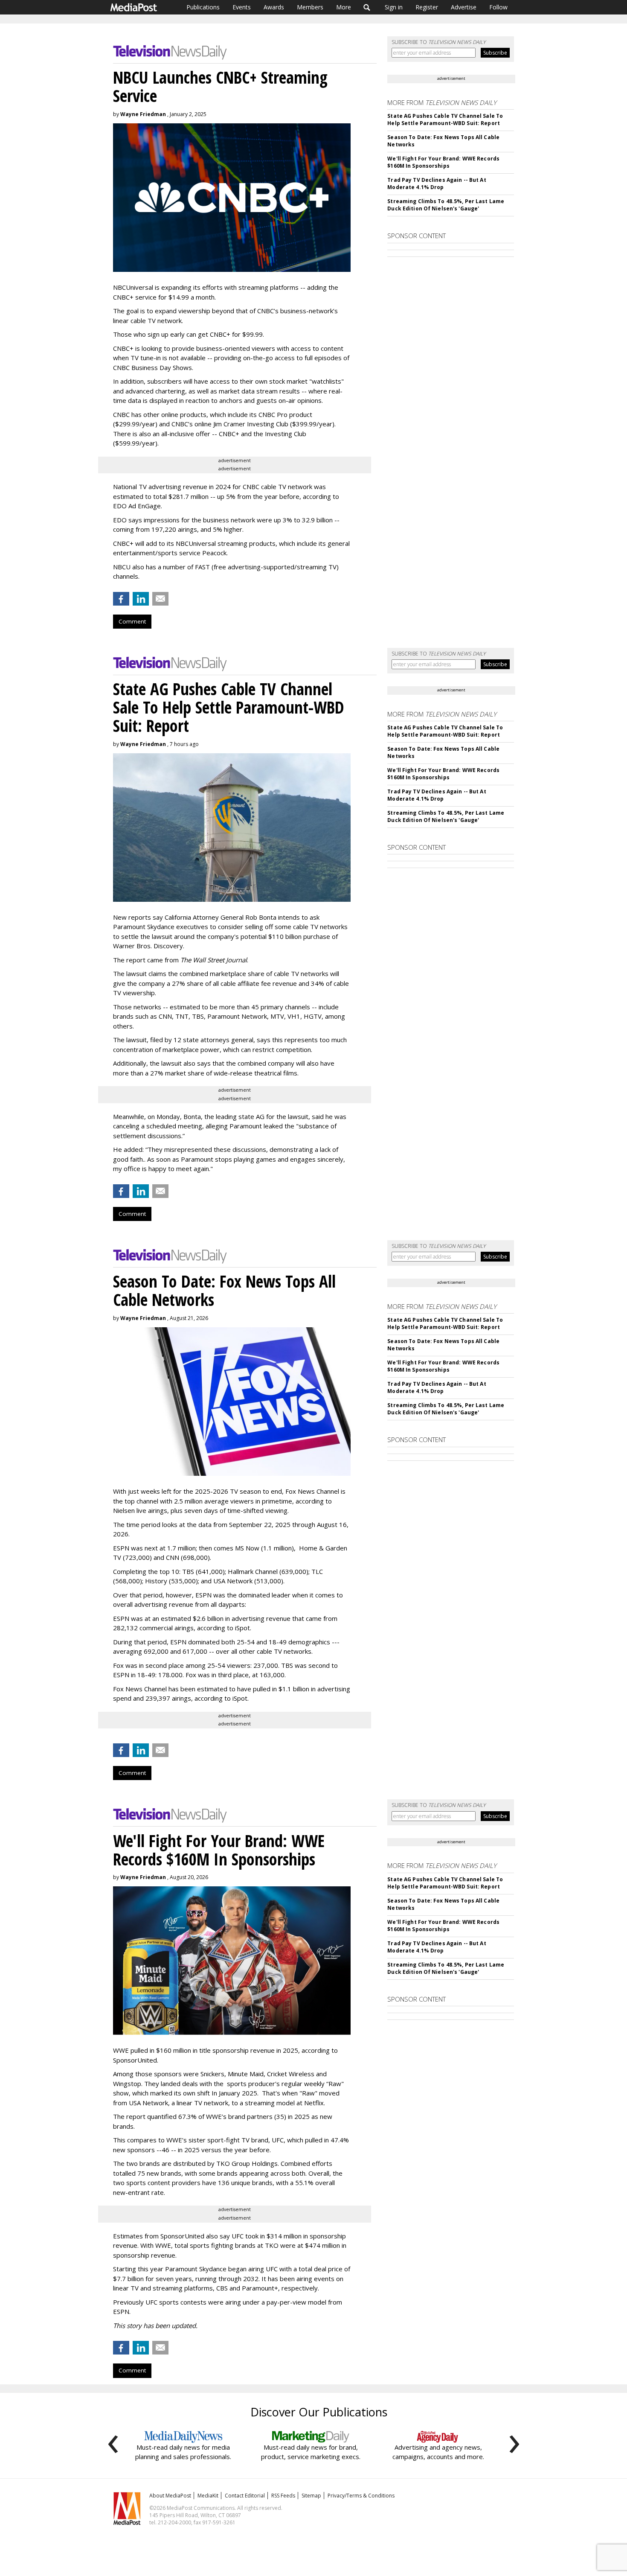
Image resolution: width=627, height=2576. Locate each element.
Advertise (464, 7)
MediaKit (208, 2496)
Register (427, 7)
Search (367, 7)
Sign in (394, 7)
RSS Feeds (283, 2496)
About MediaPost (170, 2496)
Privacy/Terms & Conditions (361, 2496)
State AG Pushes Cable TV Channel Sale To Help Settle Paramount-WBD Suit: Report (445, 119)
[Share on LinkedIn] (141, 599)
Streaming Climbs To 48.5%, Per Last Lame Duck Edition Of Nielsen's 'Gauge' (446, 205)
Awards (274, 7)
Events (242, 7)
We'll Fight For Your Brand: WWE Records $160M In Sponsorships (443, 162)
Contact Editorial (245, 2496)
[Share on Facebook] (121, 599)
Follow (498, 7)
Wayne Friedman (143, 114)
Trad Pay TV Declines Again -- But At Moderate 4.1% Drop (437, 184)
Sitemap (311, 2496)
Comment (132, 621)
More (344, 7)
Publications (203, 7)
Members (310, 7)
